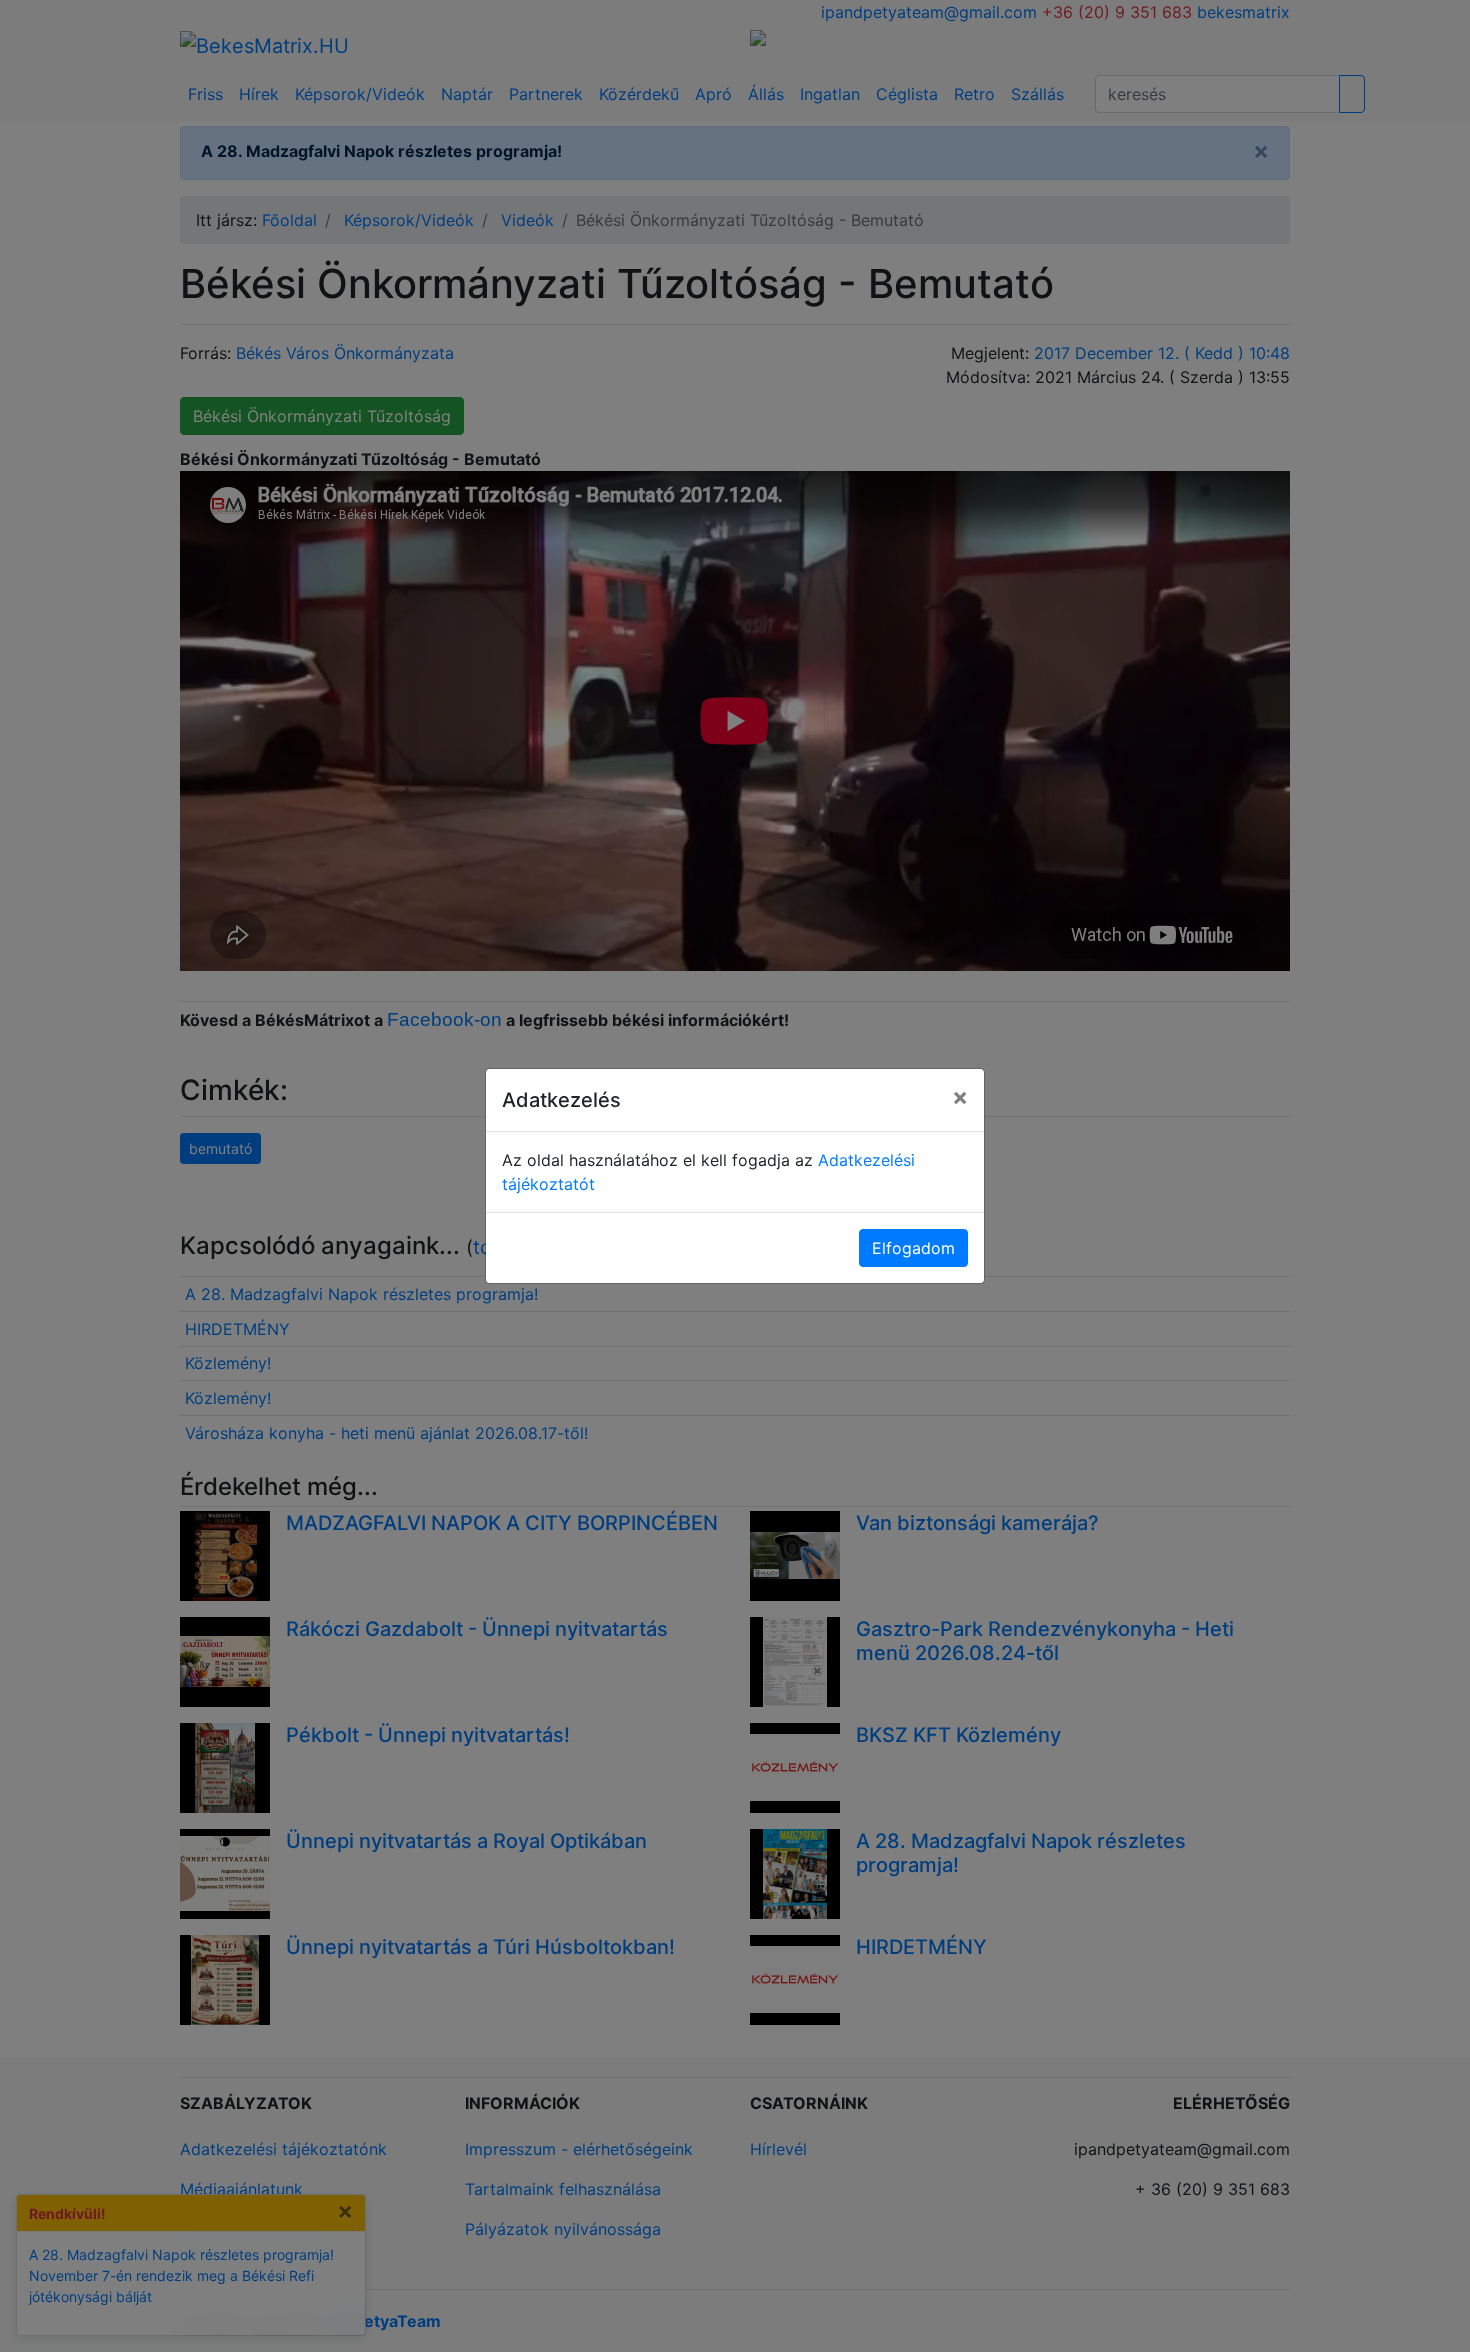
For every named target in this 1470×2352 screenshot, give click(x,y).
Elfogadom (913, 1248)
